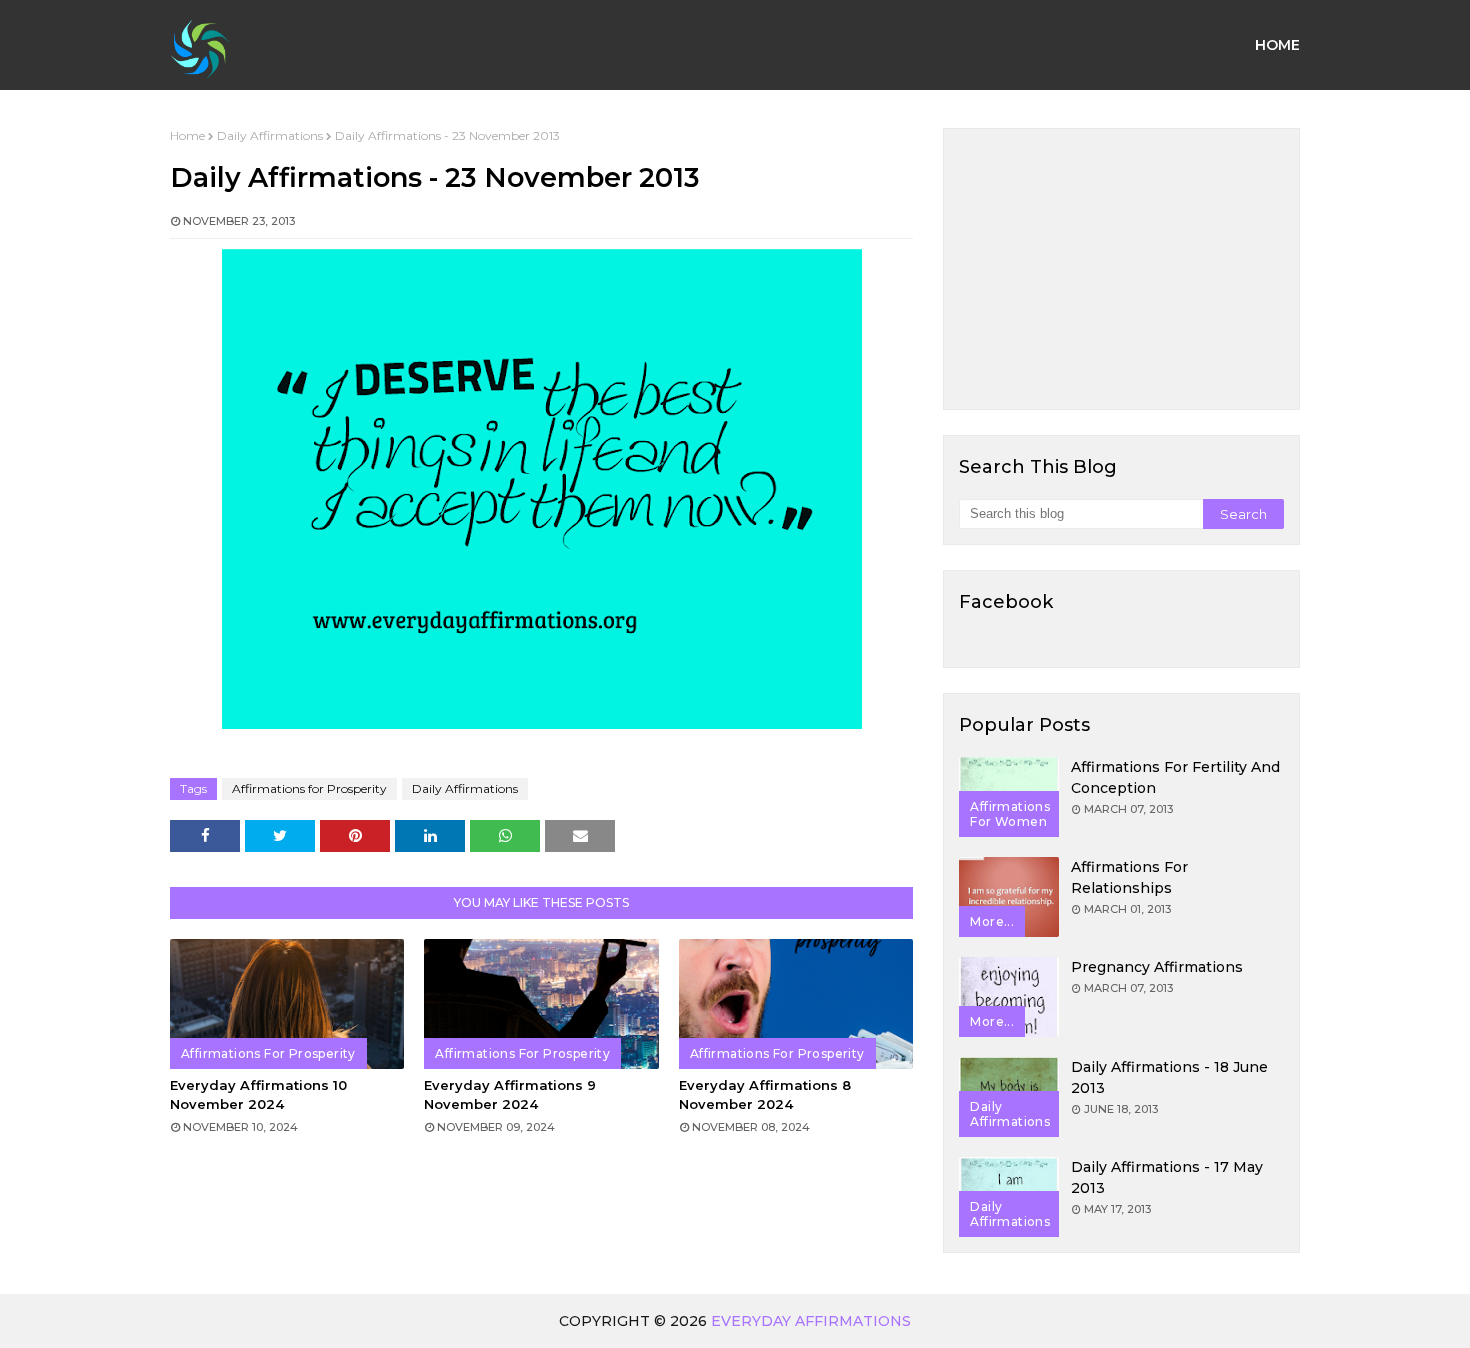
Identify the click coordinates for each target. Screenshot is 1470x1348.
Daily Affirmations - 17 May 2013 (1167, 1177)
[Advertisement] (1121, 269)
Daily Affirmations (270, 135)
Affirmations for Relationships (1129, 877)
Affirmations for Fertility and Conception (1175, 777)
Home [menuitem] (1277, 45)
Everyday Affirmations (811, 1321)
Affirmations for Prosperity (309, 788)
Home (187, 135)
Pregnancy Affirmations (1157, 967)
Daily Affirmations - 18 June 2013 (1169, 1077)
